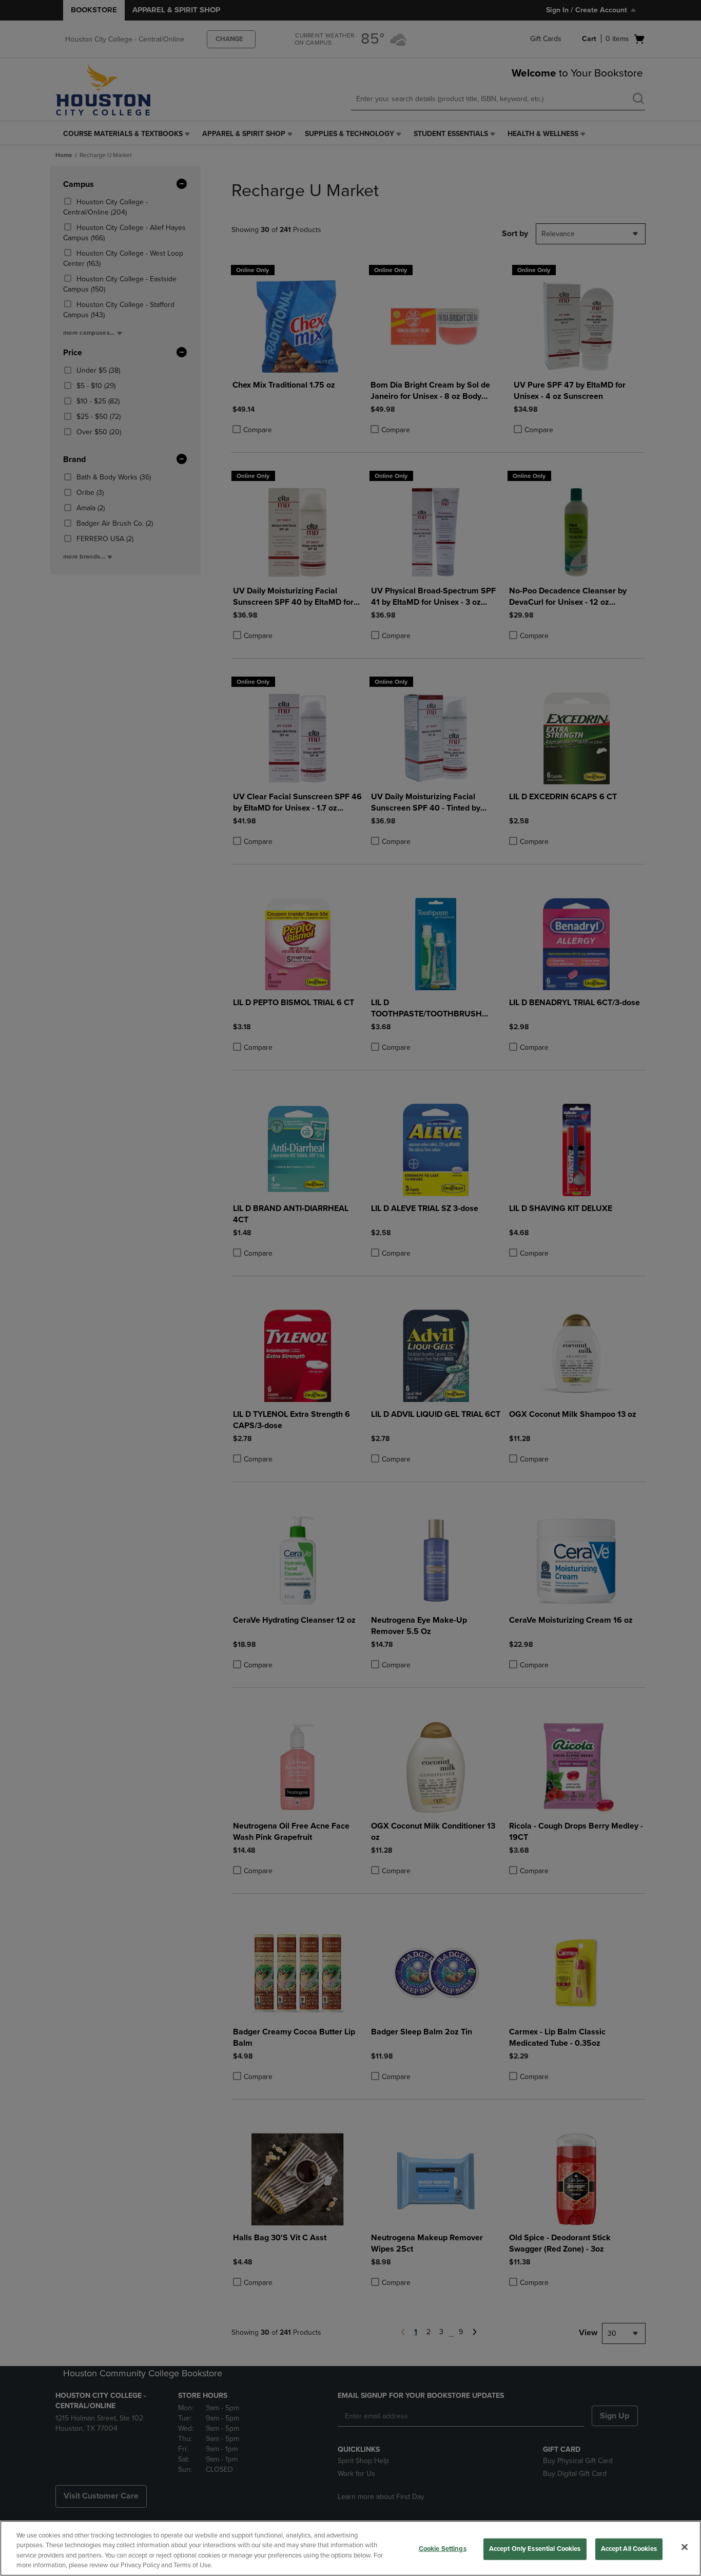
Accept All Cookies (629, 2549)
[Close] (685, 2547)
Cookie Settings (443, 2549)
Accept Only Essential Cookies (535, 2549)
